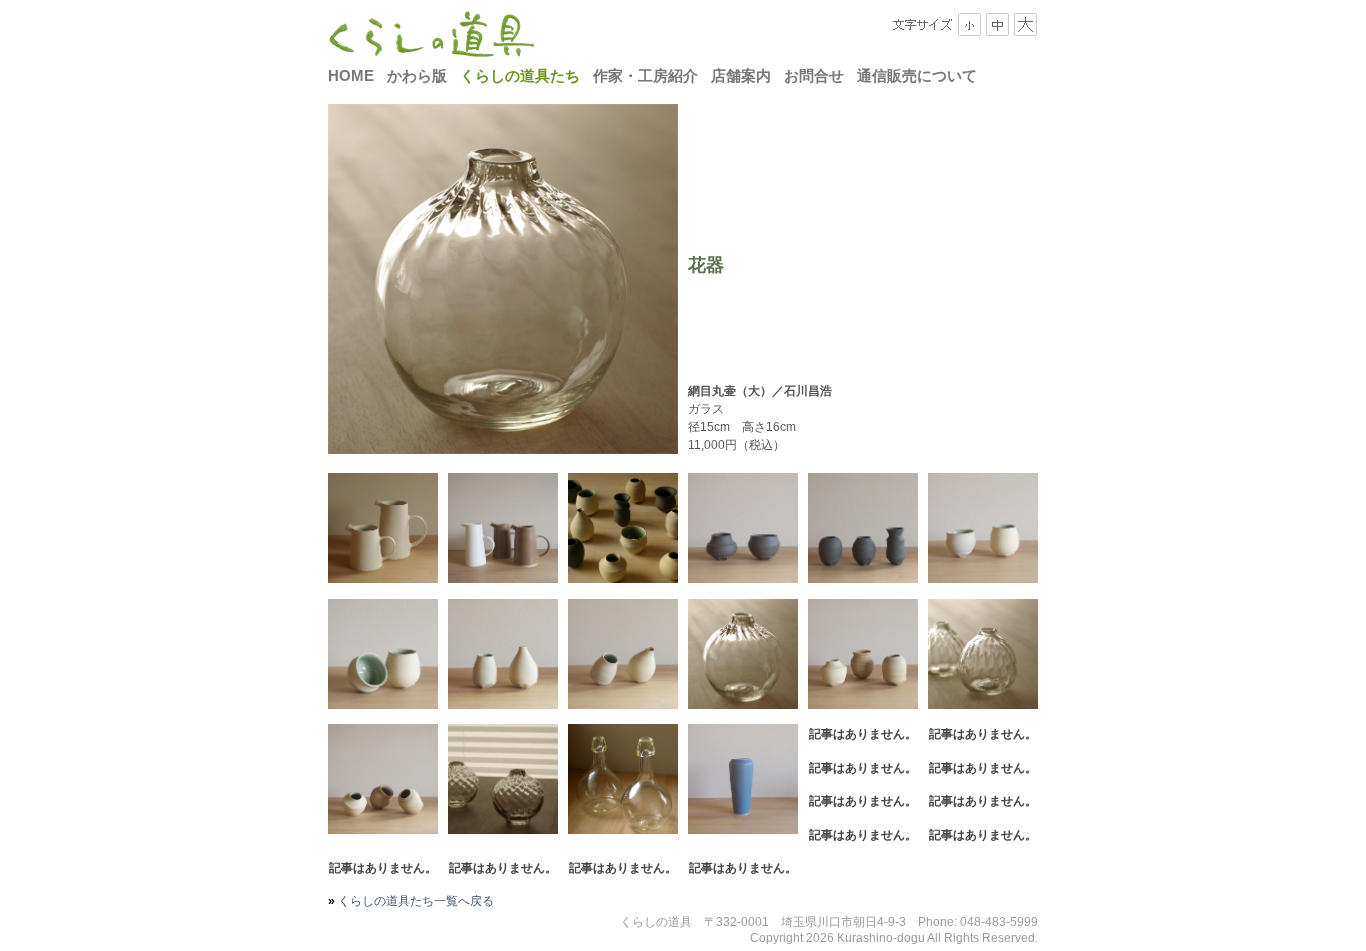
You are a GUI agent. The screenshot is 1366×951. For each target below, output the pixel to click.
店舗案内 (741, 76)
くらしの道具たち (520, 76)
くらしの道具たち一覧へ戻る (414, 901)
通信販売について (917, 76)
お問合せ (814, 76)
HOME (351, 76)
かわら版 (417, 76)
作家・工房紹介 (645, 76)
